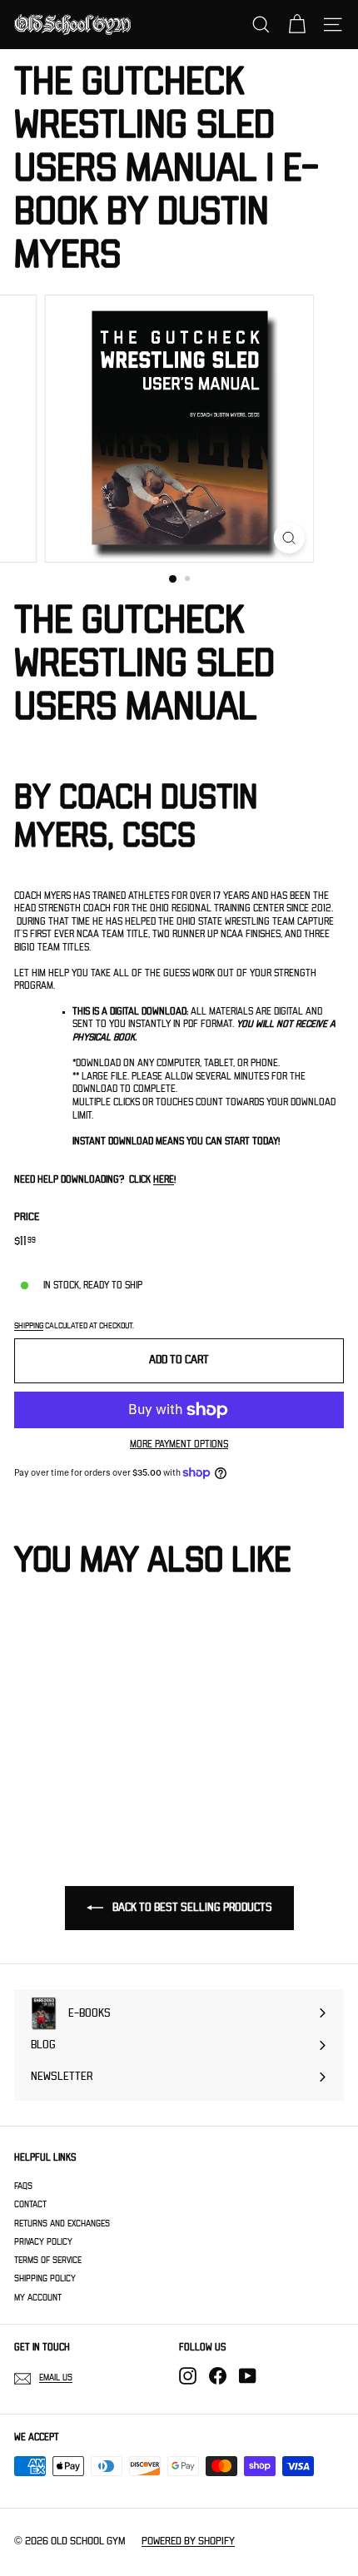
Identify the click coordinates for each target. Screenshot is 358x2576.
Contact (30, 2204)
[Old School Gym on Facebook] (218, 2376)
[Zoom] (288, 538)
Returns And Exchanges (62, 2224)
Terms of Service (48, 2260)
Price (27, 1217)
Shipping (29, 1326)
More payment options (179, 1444)
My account (38, 2298)
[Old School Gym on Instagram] (188, 2376)
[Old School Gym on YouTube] (248, 2376)
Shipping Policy (45, 2278)
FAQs (23, 2186)
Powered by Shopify (188, 2541)
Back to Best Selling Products (191, 1908)
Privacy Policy (43, 2242)
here (164, 1180)
